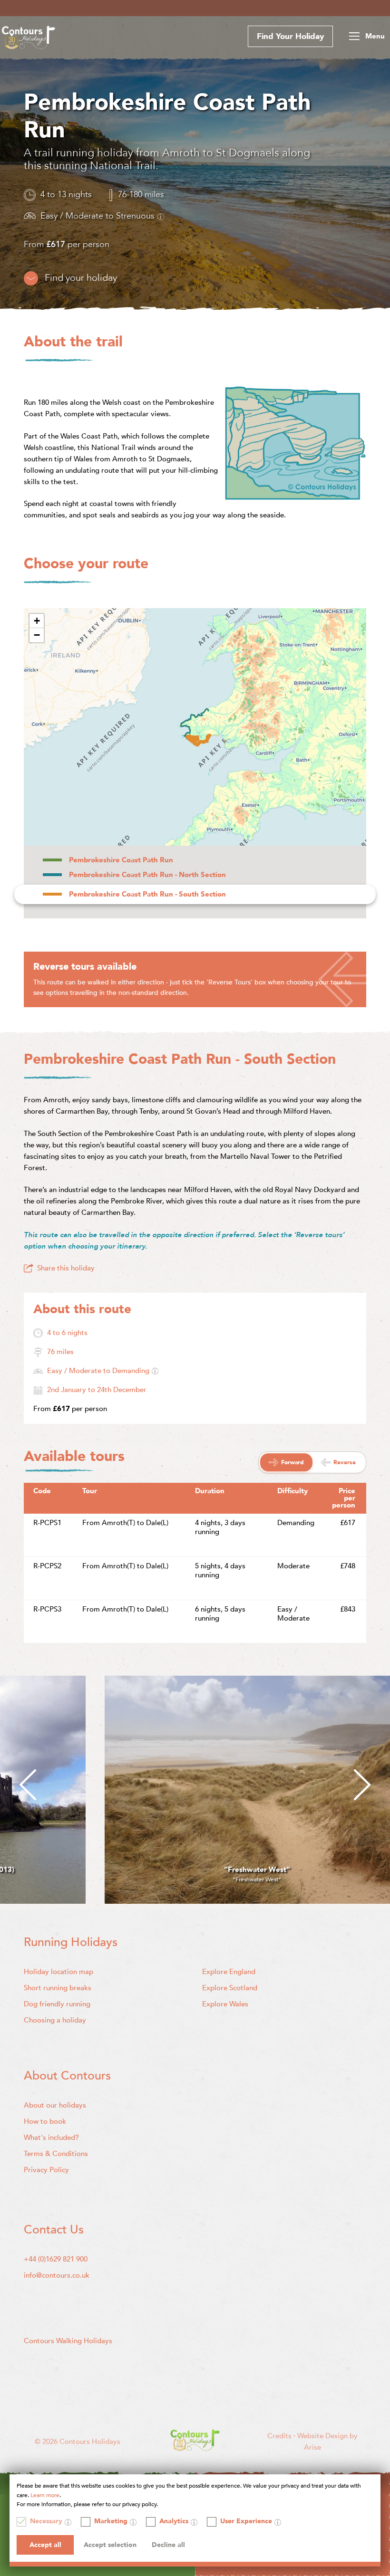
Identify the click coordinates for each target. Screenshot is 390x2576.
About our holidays (55, 2105)
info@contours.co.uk (57, 2275)
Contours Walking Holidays (68, 2341)
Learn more (45, 2495)
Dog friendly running (57, 2004)
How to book (45, 2121)
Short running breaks (58, 1988)
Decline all (168, 2545)
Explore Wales (225, 2004)
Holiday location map (58, 1972)
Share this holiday (66, 1268)
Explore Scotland (230, 1988)
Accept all (45, 2545)
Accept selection (110, 2545)
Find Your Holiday (290, 36)
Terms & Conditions (56, 2154)
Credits (280, 2436)
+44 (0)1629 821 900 (56, 2259)
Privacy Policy (46, 2170)
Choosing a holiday (55, 2020)
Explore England (229, 1972)
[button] (37, 621)
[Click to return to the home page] (29, 39)
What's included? (51, 2137)
